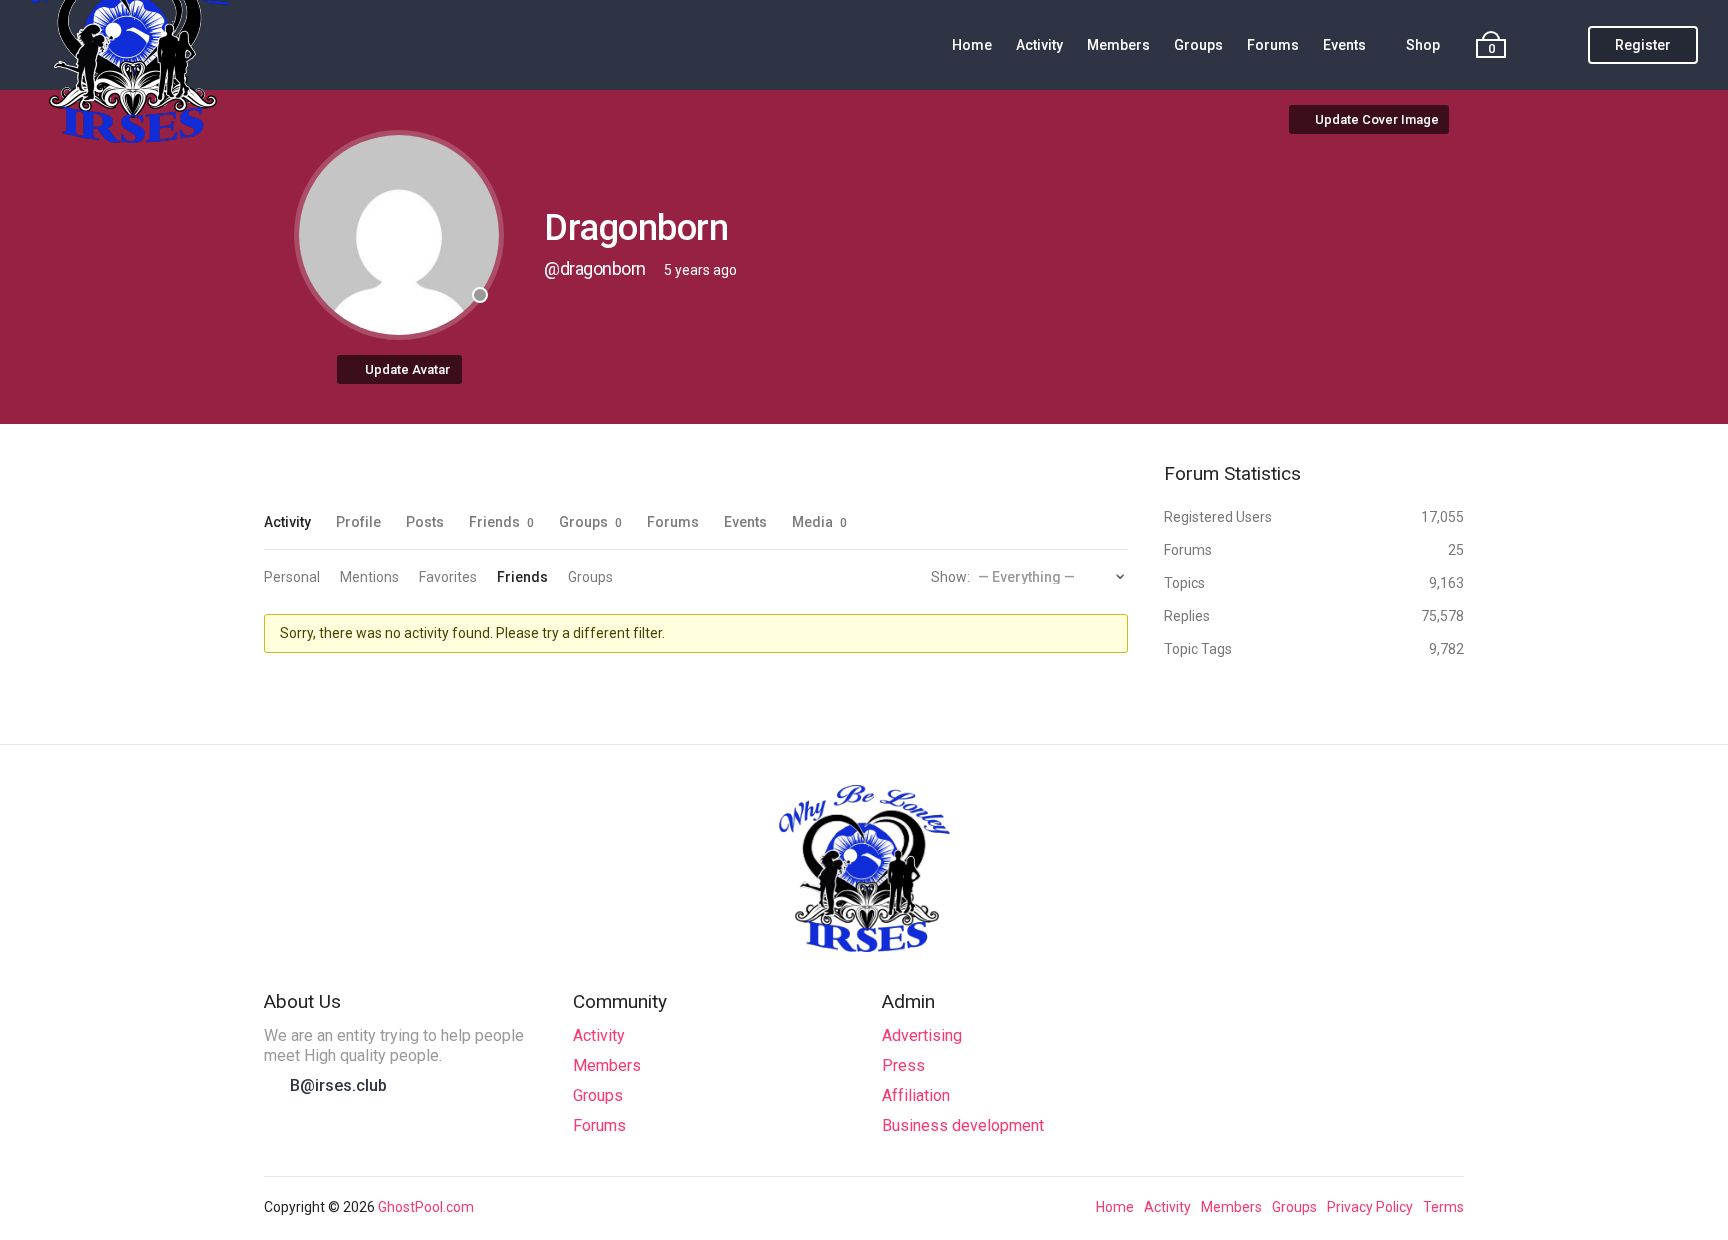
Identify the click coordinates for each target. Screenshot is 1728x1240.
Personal (292, 577)
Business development (963, 1125)
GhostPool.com (426, 1207)
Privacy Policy (1370, 1207)
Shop (1423, 45)
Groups (1198, 45)
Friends (501, 521)
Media (819, 521)
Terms (1443, 1207)
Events (1344, 45)
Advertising (922, 1035)
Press (903, 1065)
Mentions (369, 577)
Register (1643, 45)
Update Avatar (407, 369)
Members (1118, 45)
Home (972, 45)
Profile (358, 521)
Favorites (448, 577)
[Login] (1554, 45)
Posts (425, 521)
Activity (1039, 45)
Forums (1273, 45)
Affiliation (916, 1095)
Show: (950, 577)
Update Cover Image (1377, 119)
